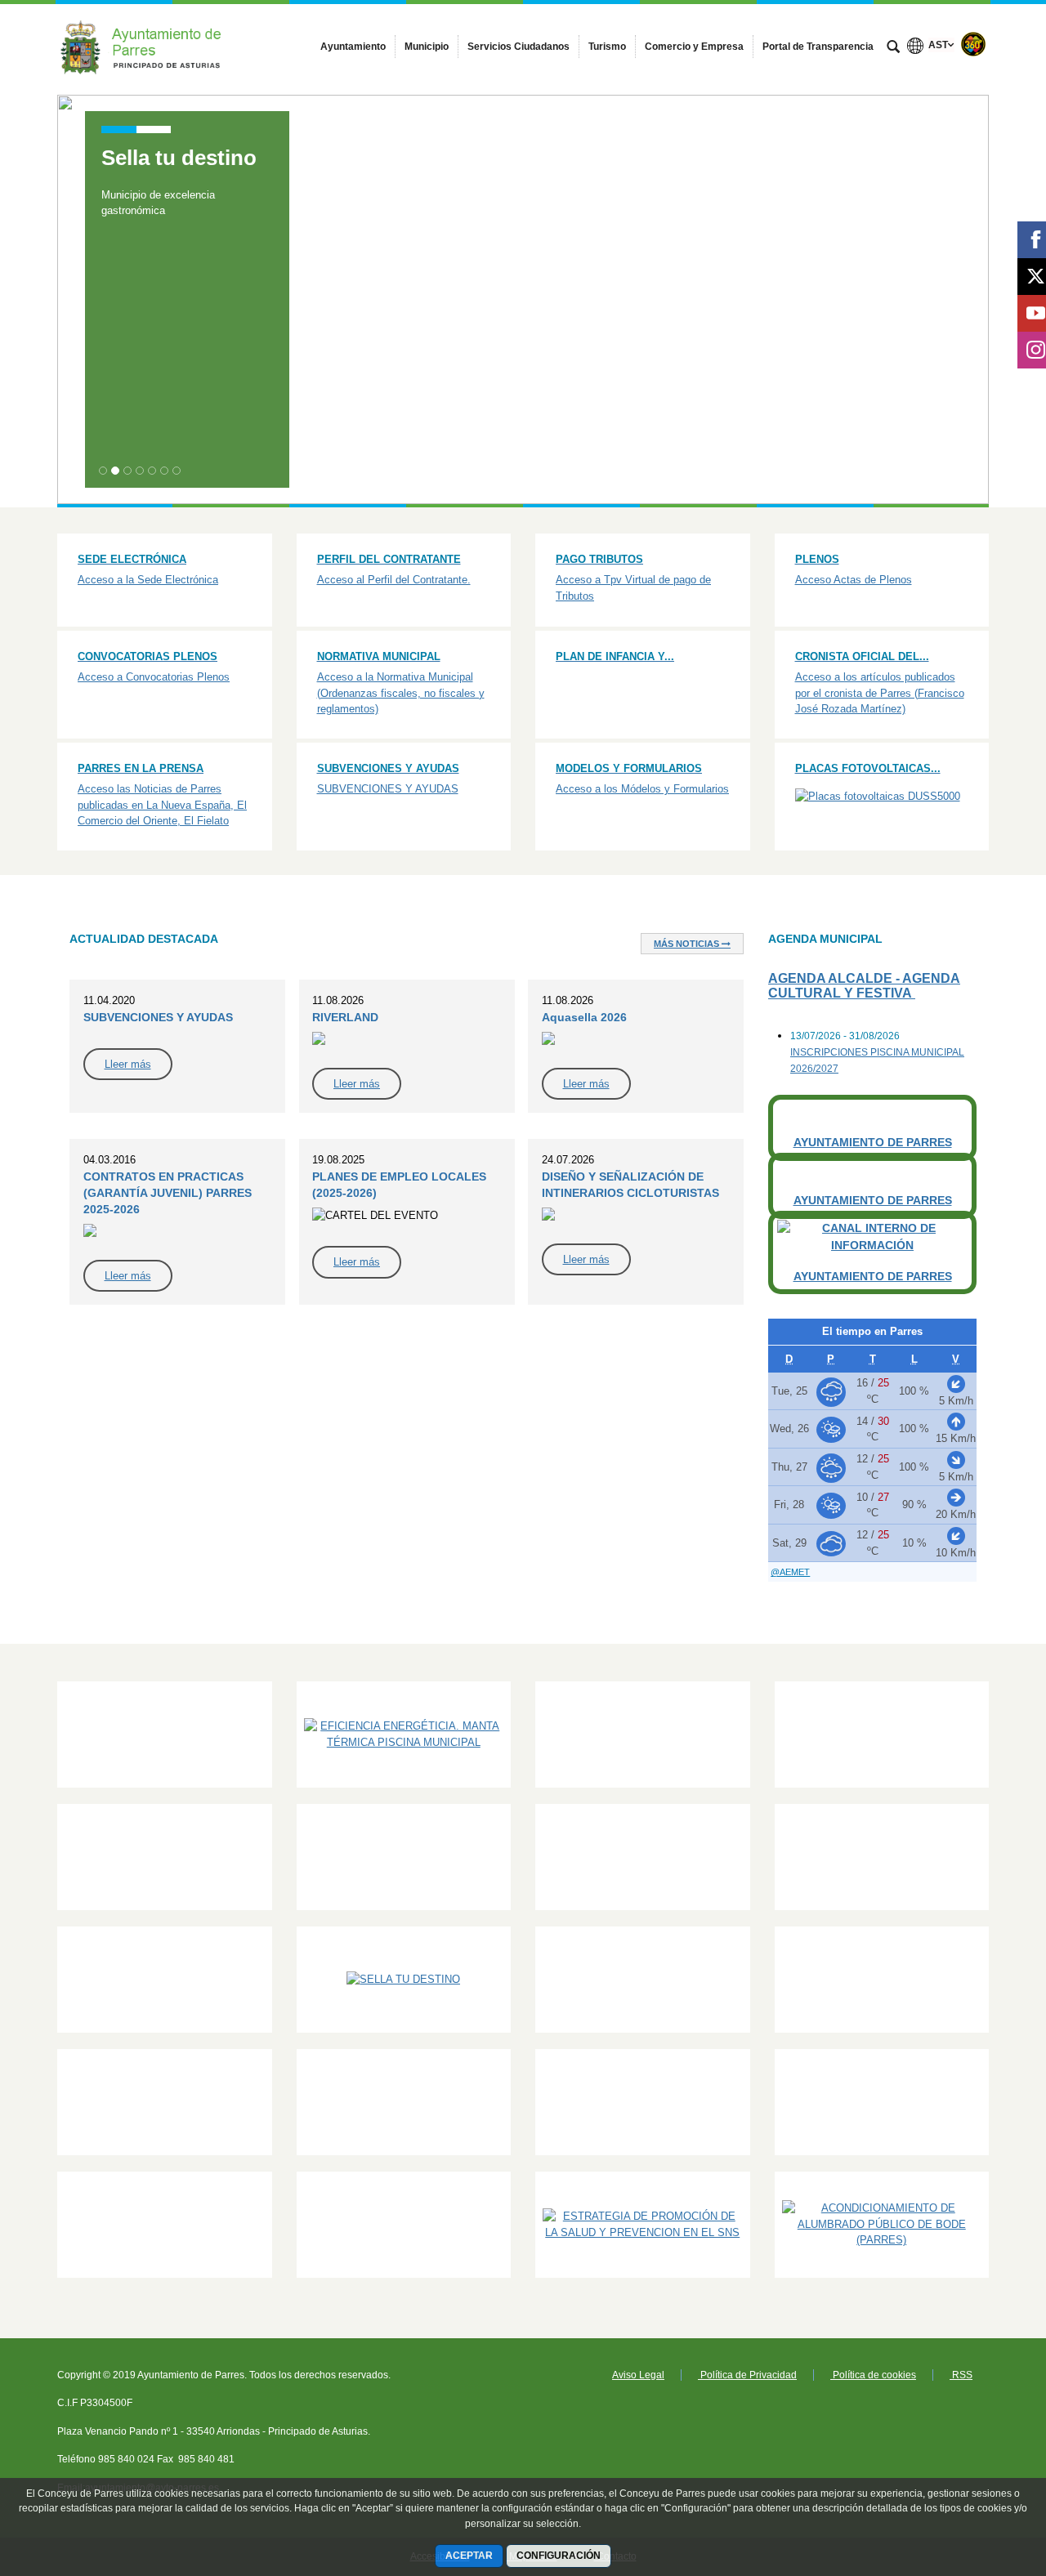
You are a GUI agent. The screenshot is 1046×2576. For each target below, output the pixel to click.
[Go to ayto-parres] (147, 43)
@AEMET (790, 1572)
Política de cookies (873, 2375)
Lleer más (128, 1064)
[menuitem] (353, 47)
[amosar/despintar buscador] (893, 48)
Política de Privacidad (747, 2375)
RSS (961, 2375)
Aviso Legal (638, 2375)
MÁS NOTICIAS (688, 944)
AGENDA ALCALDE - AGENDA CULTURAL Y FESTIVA (864, 986)
